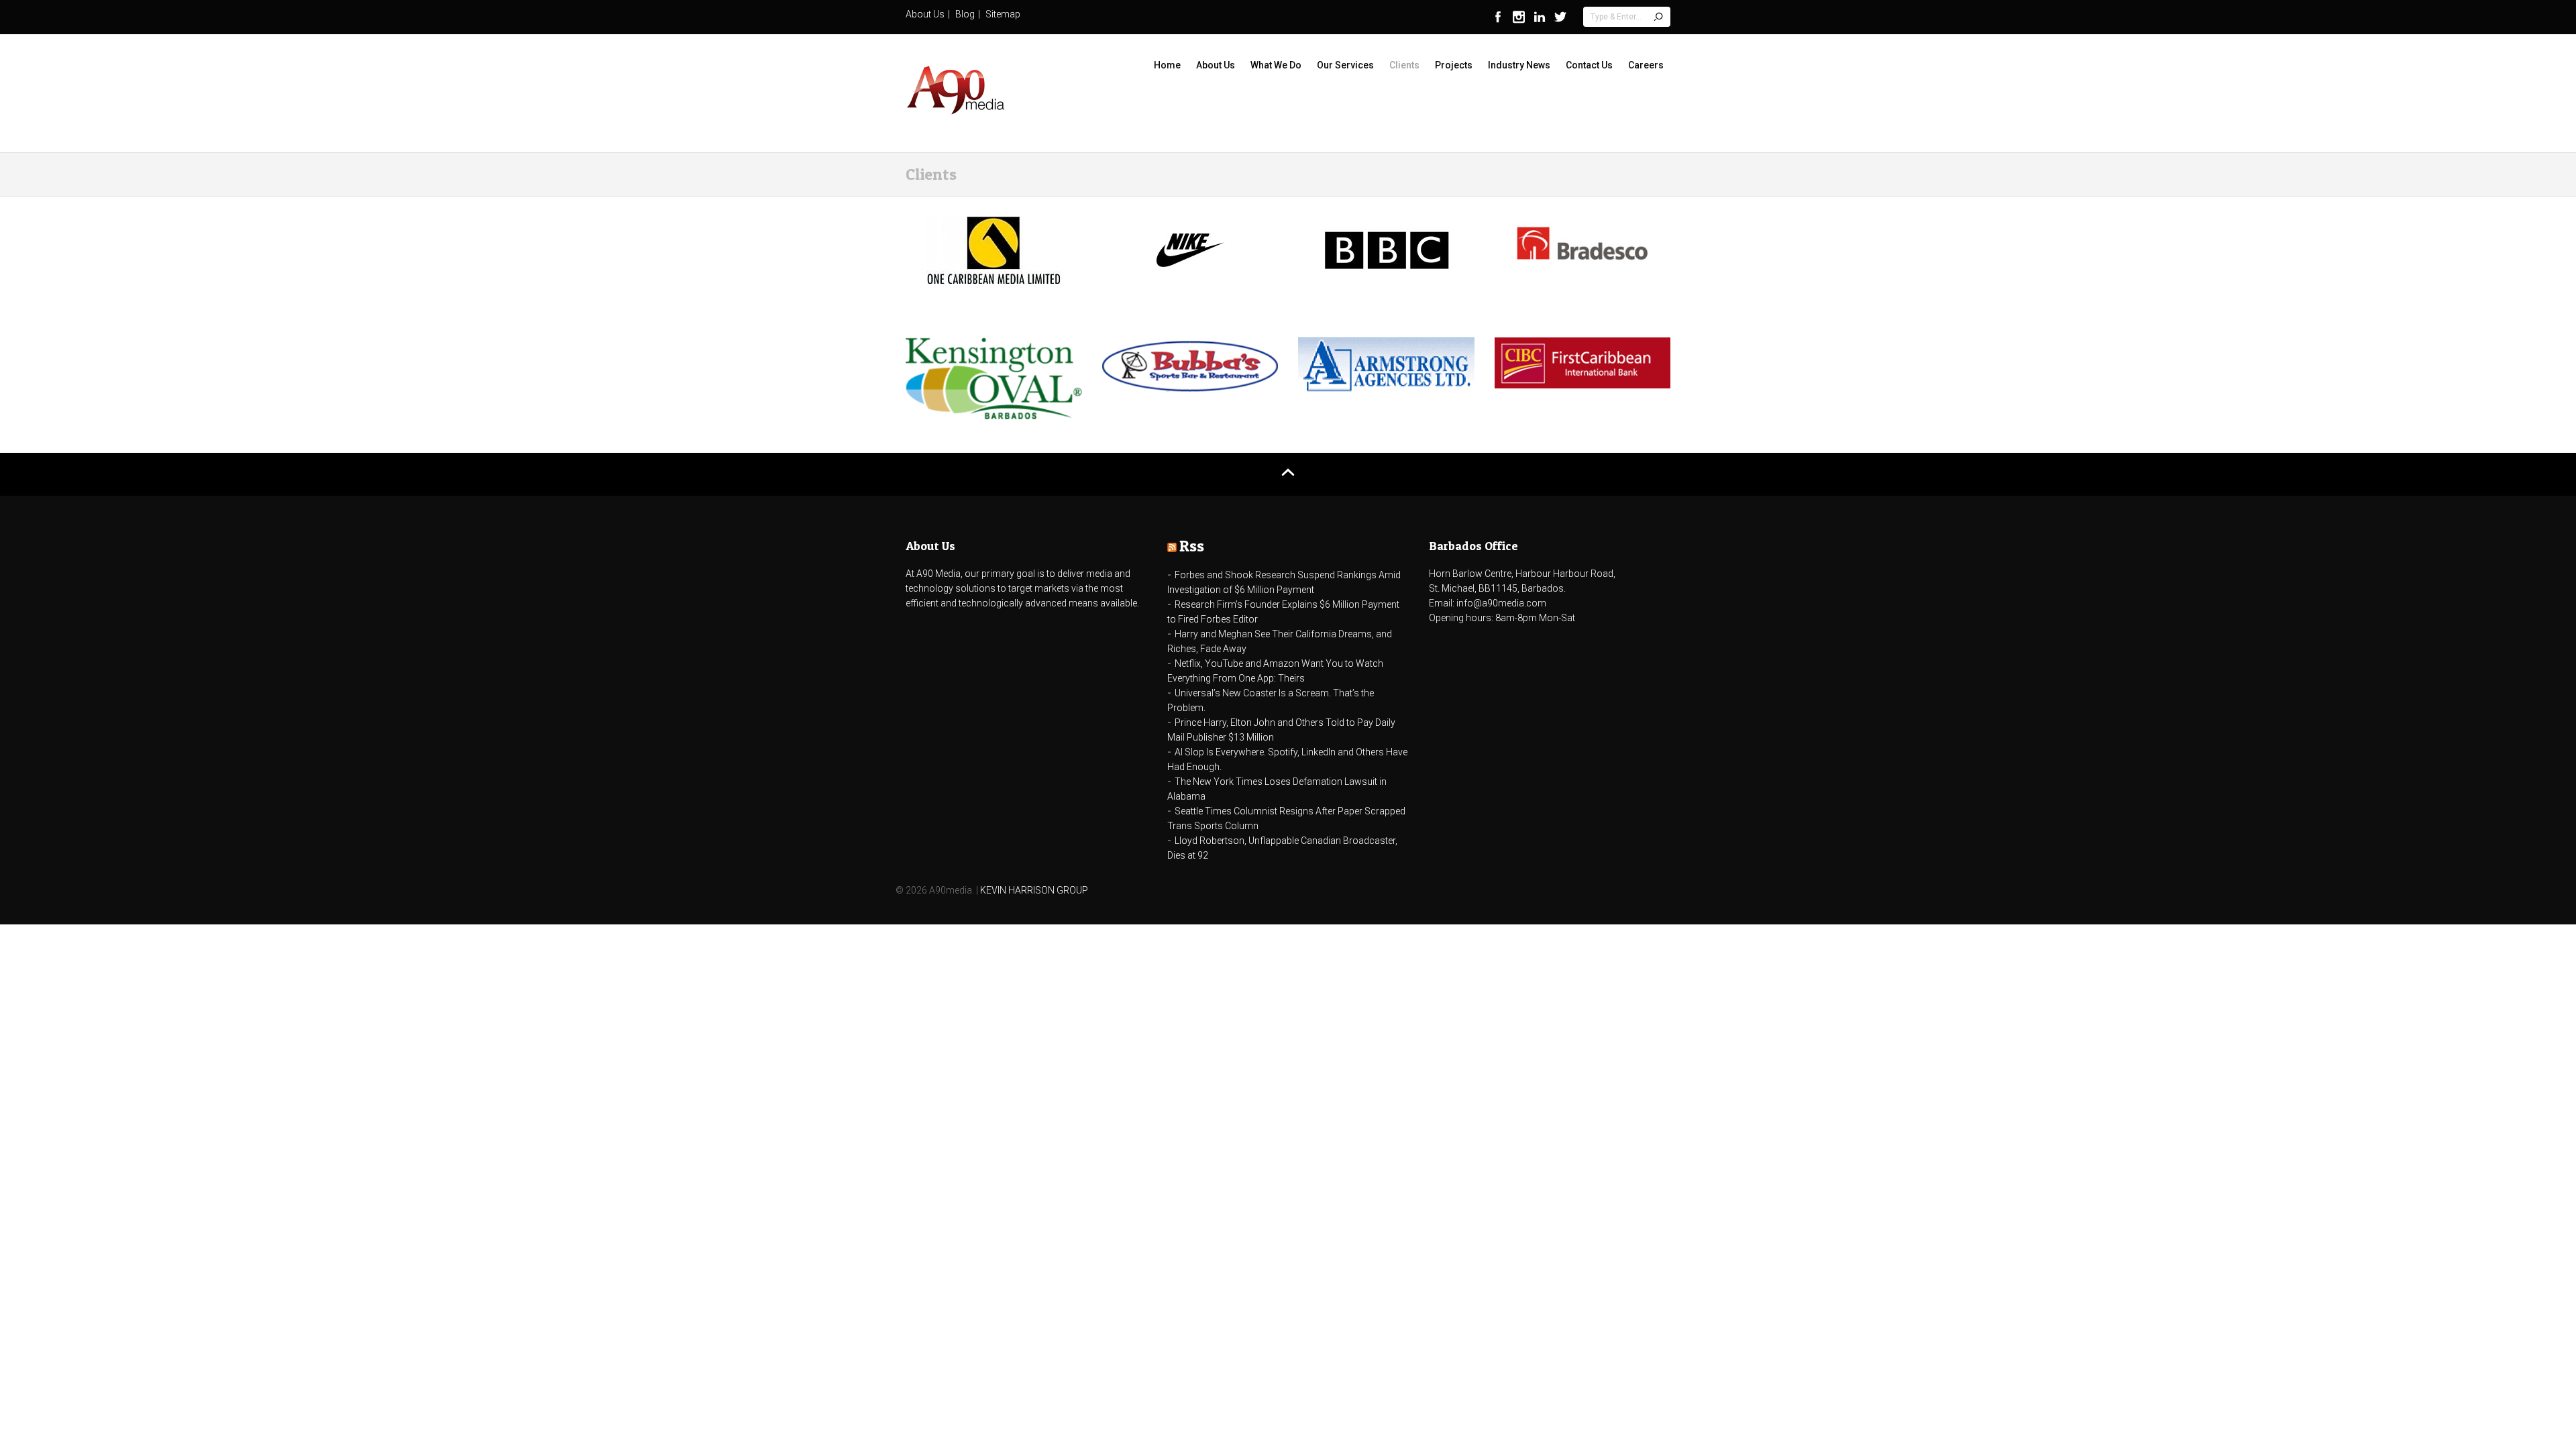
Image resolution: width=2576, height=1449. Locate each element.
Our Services (1345, 65)
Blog (965, 14)
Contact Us (1589, 65)
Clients (1404, 65)
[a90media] (956, 92)
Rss (1192, 546)
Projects (1454, 65)
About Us (925, 14)
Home (1167, 65)
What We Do (1276, 65)
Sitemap (1003, 14)
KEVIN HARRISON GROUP (1034, 890)
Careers (1646, 65)
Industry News (1519, 65)
